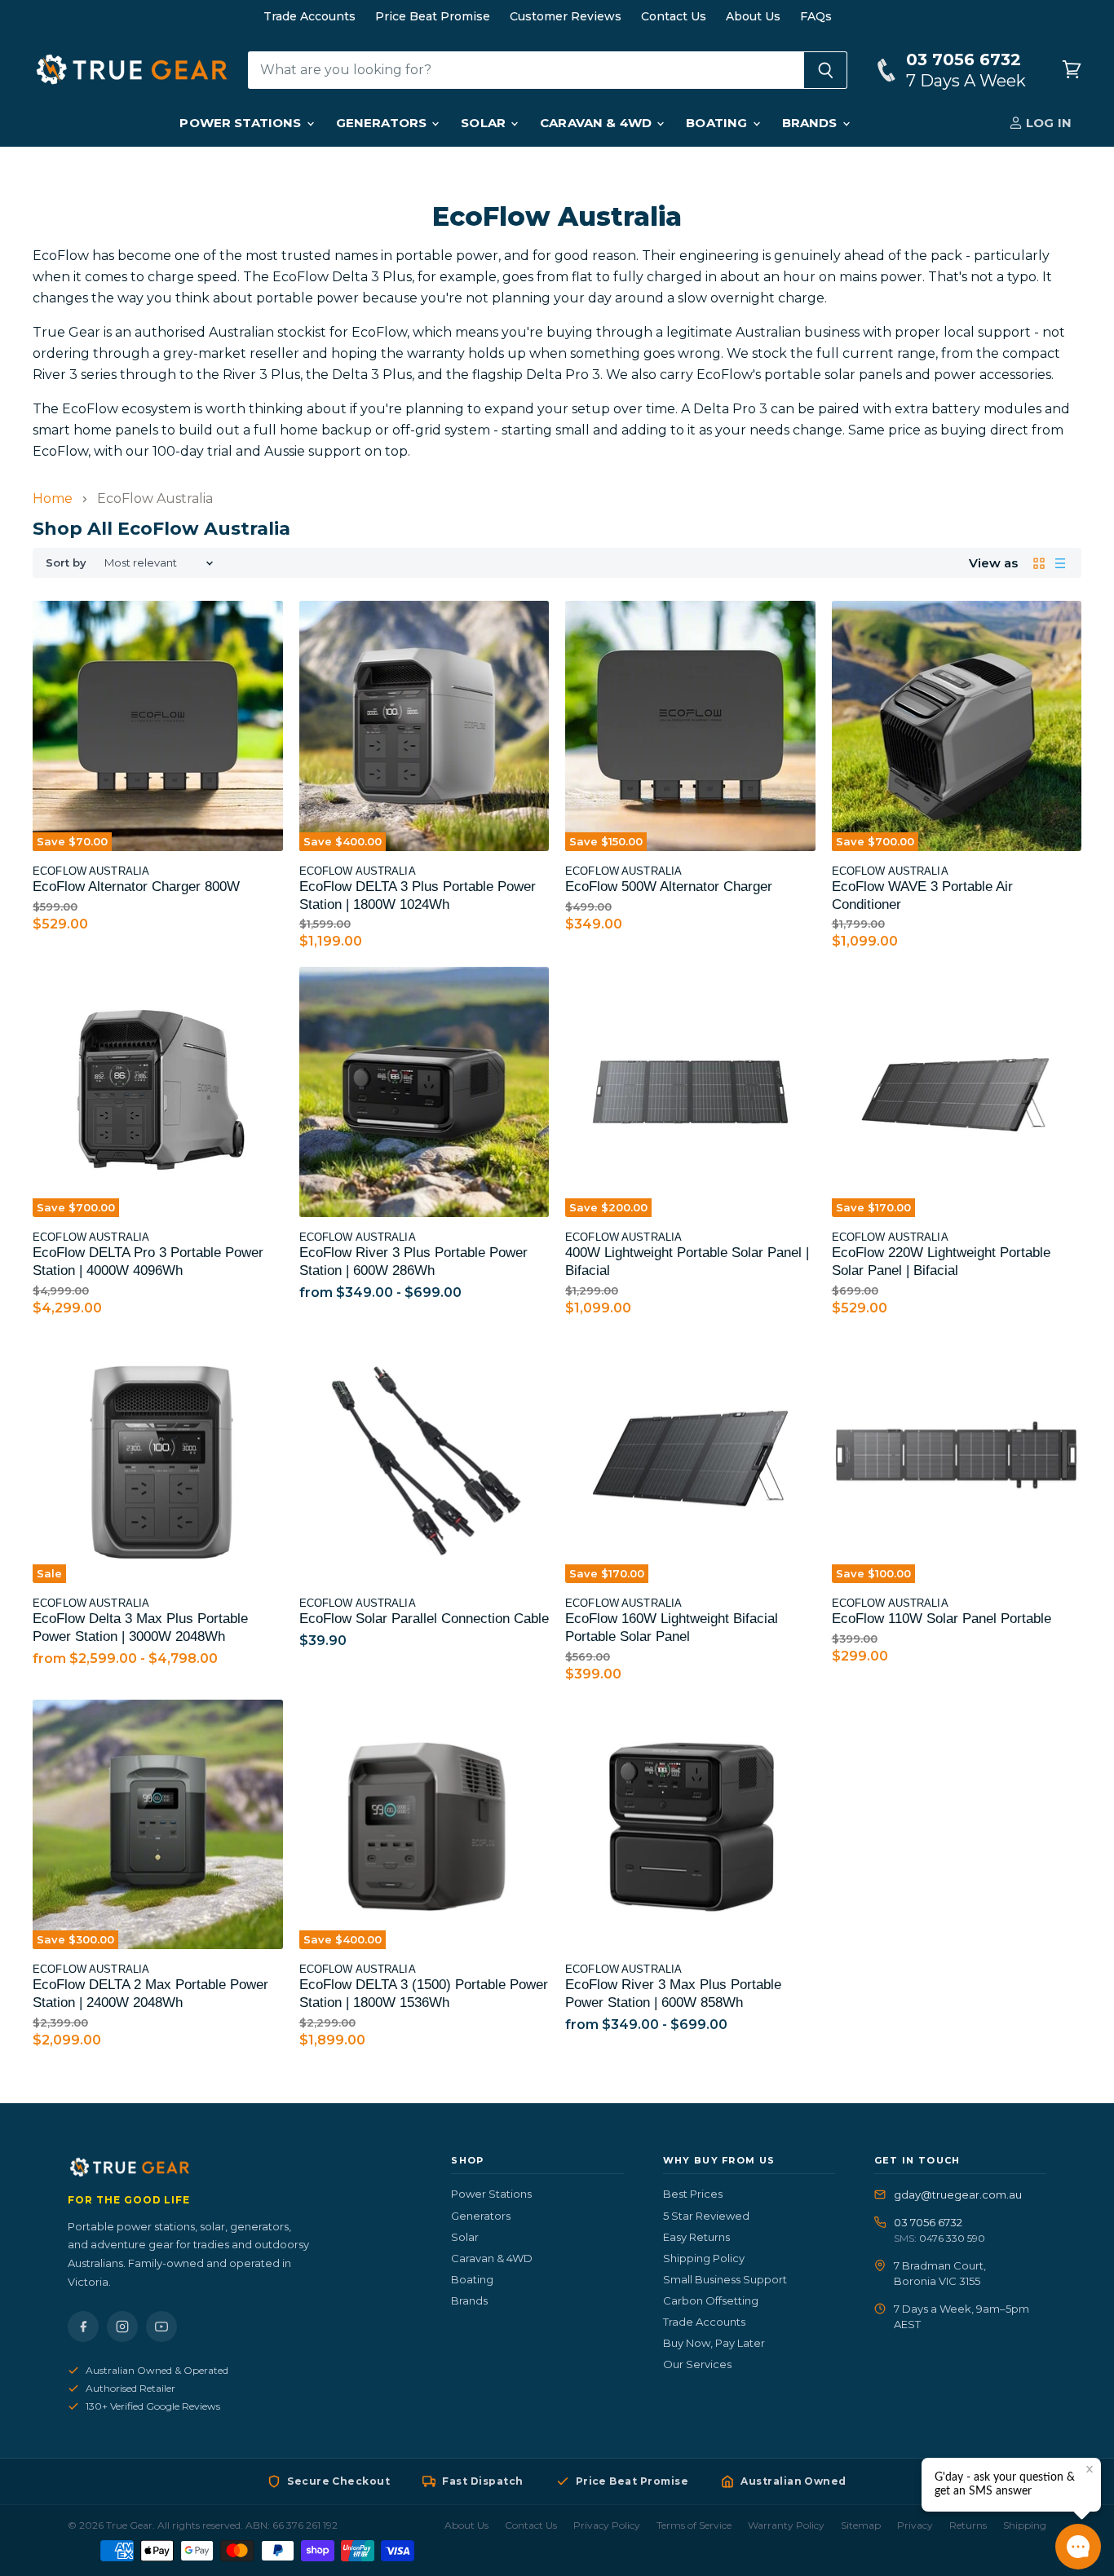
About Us (753, 16)
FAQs (816, 16)
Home (53, 499)
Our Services (697, 2364)
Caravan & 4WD (597, 123)
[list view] (1060, 563)
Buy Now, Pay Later (714, 2343)
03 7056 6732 (928, 2222)
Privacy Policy (607, 2525)
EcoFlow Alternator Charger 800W (136, 887)
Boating (718, 123)
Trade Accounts (309, 16)
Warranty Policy (786, 2525)
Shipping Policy (704, 2258)
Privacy (915, 2525)
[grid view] (1039, 563)
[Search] (826, 70)
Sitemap (861, 2525)
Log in (1047, 123)
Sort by (66, 563)
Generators (383, 123)
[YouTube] (161, 2327)
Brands (811, 123)
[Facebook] (83, 2327)
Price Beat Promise (433, 16)
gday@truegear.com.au (958, 2194)
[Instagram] (122, 2327)
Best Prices (693, 2194)
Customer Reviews (566, 16)
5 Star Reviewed (706, 2216)
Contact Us (674, 16)
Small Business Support (725, 2279)
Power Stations (242, 123)
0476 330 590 (952, 2238)
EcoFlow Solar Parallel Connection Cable (424, 1619)
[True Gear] (240, 2168)
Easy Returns (696, 2237)
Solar (485, 123)
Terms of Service (694, 2525)
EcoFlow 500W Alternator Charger (669, 887)
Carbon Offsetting (711, 2300)
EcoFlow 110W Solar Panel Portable (942, 1619)
